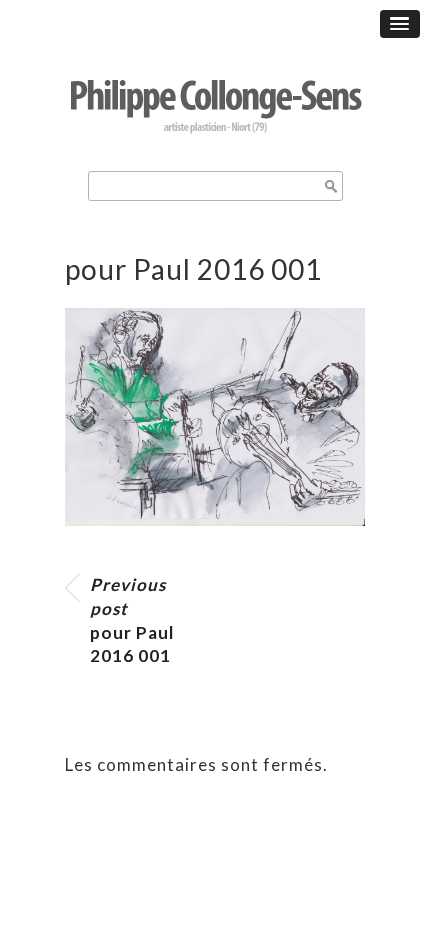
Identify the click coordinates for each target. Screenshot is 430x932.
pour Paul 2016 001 (132, 620)
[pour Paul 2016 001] (215, 519)
